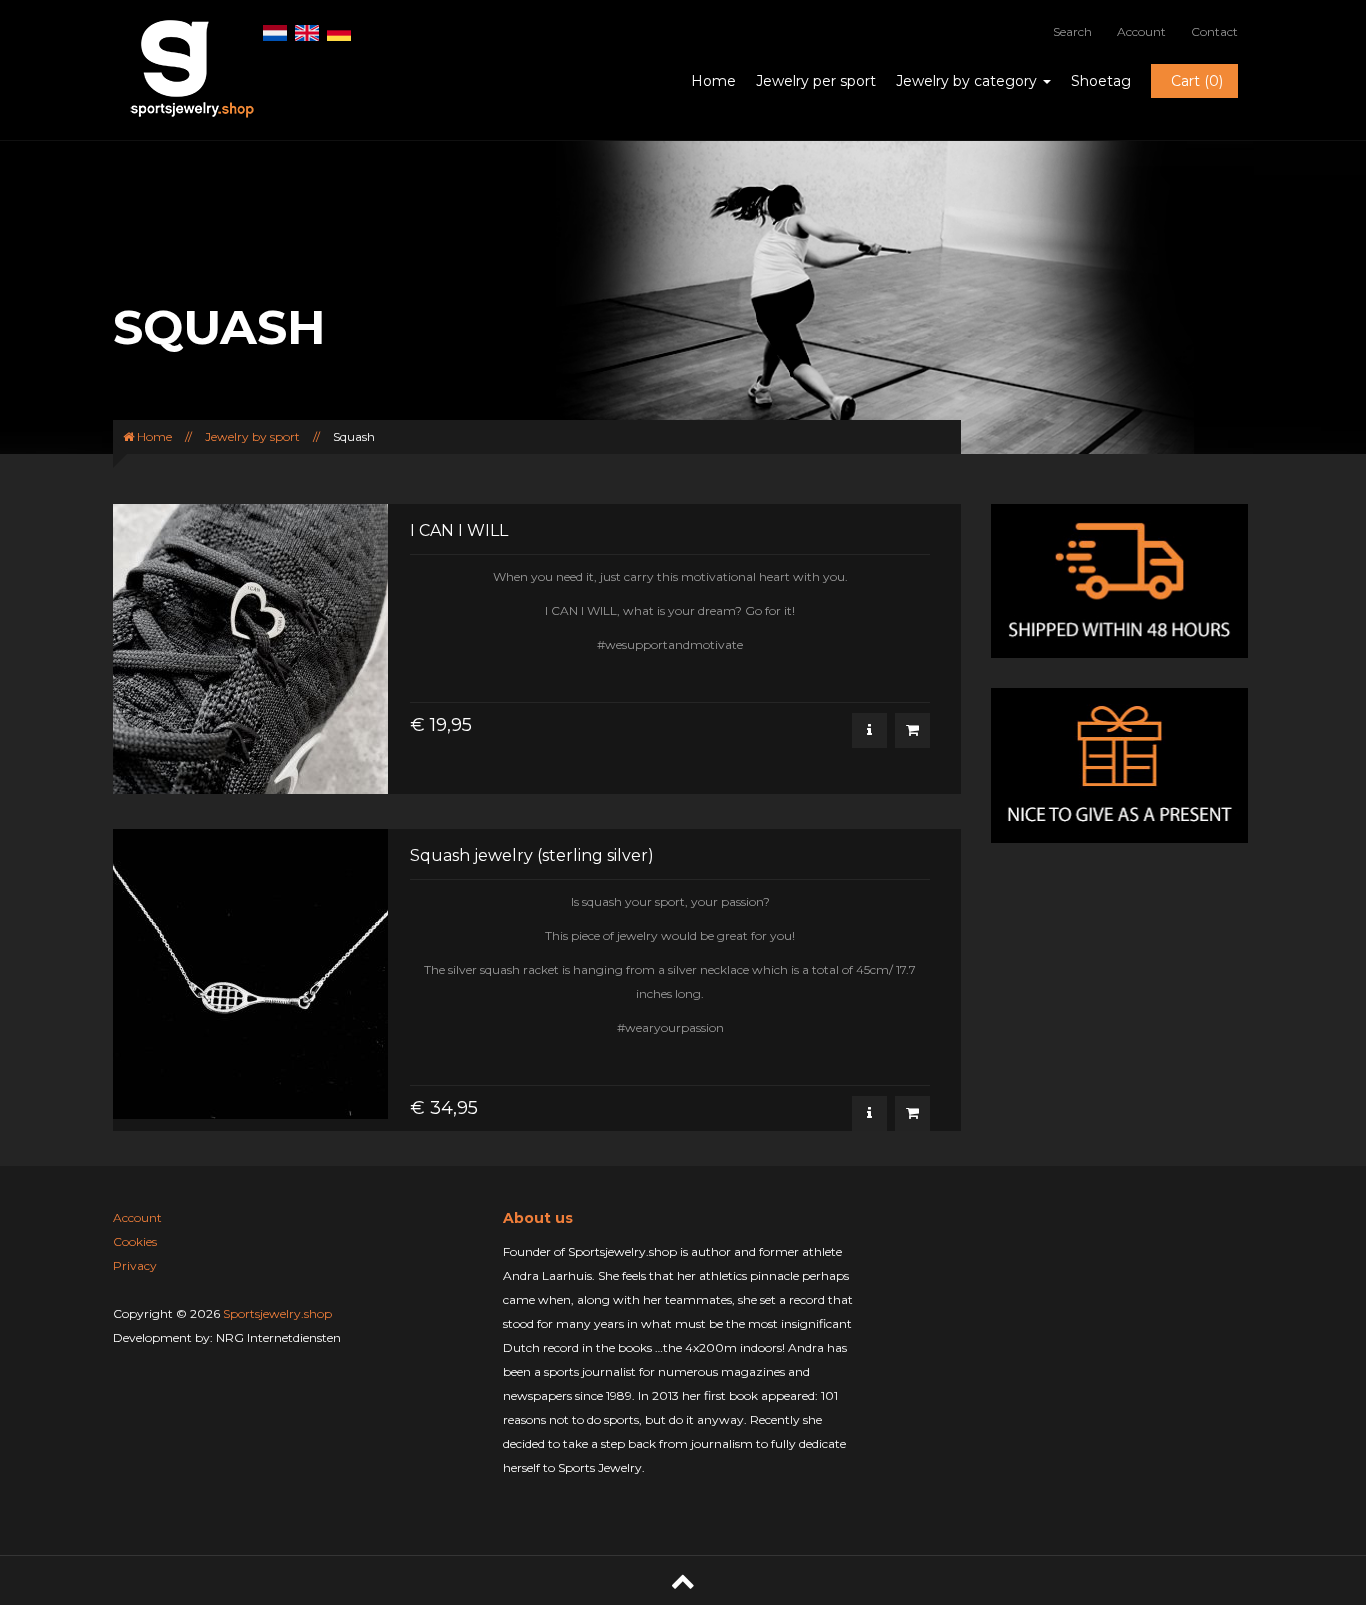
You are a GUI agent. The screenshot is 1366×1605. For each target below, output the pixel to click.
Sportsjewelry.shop (277, 1313)
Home (713, 81)
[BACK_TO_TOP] (683, 1580)
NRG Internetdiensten (278, 1337)
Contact (1214, 31)
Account (1141, 31)
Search (1072, 31)
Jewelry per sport (816, 81)
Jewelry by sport (252, 436)
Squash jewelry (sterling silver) (532, 855)
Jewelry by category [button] (968, 81)
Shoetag (1101, 81)
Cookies (135, 1241)
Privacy (135, 1265)
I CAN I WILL (459, 530)
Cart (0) (1197, 81)
